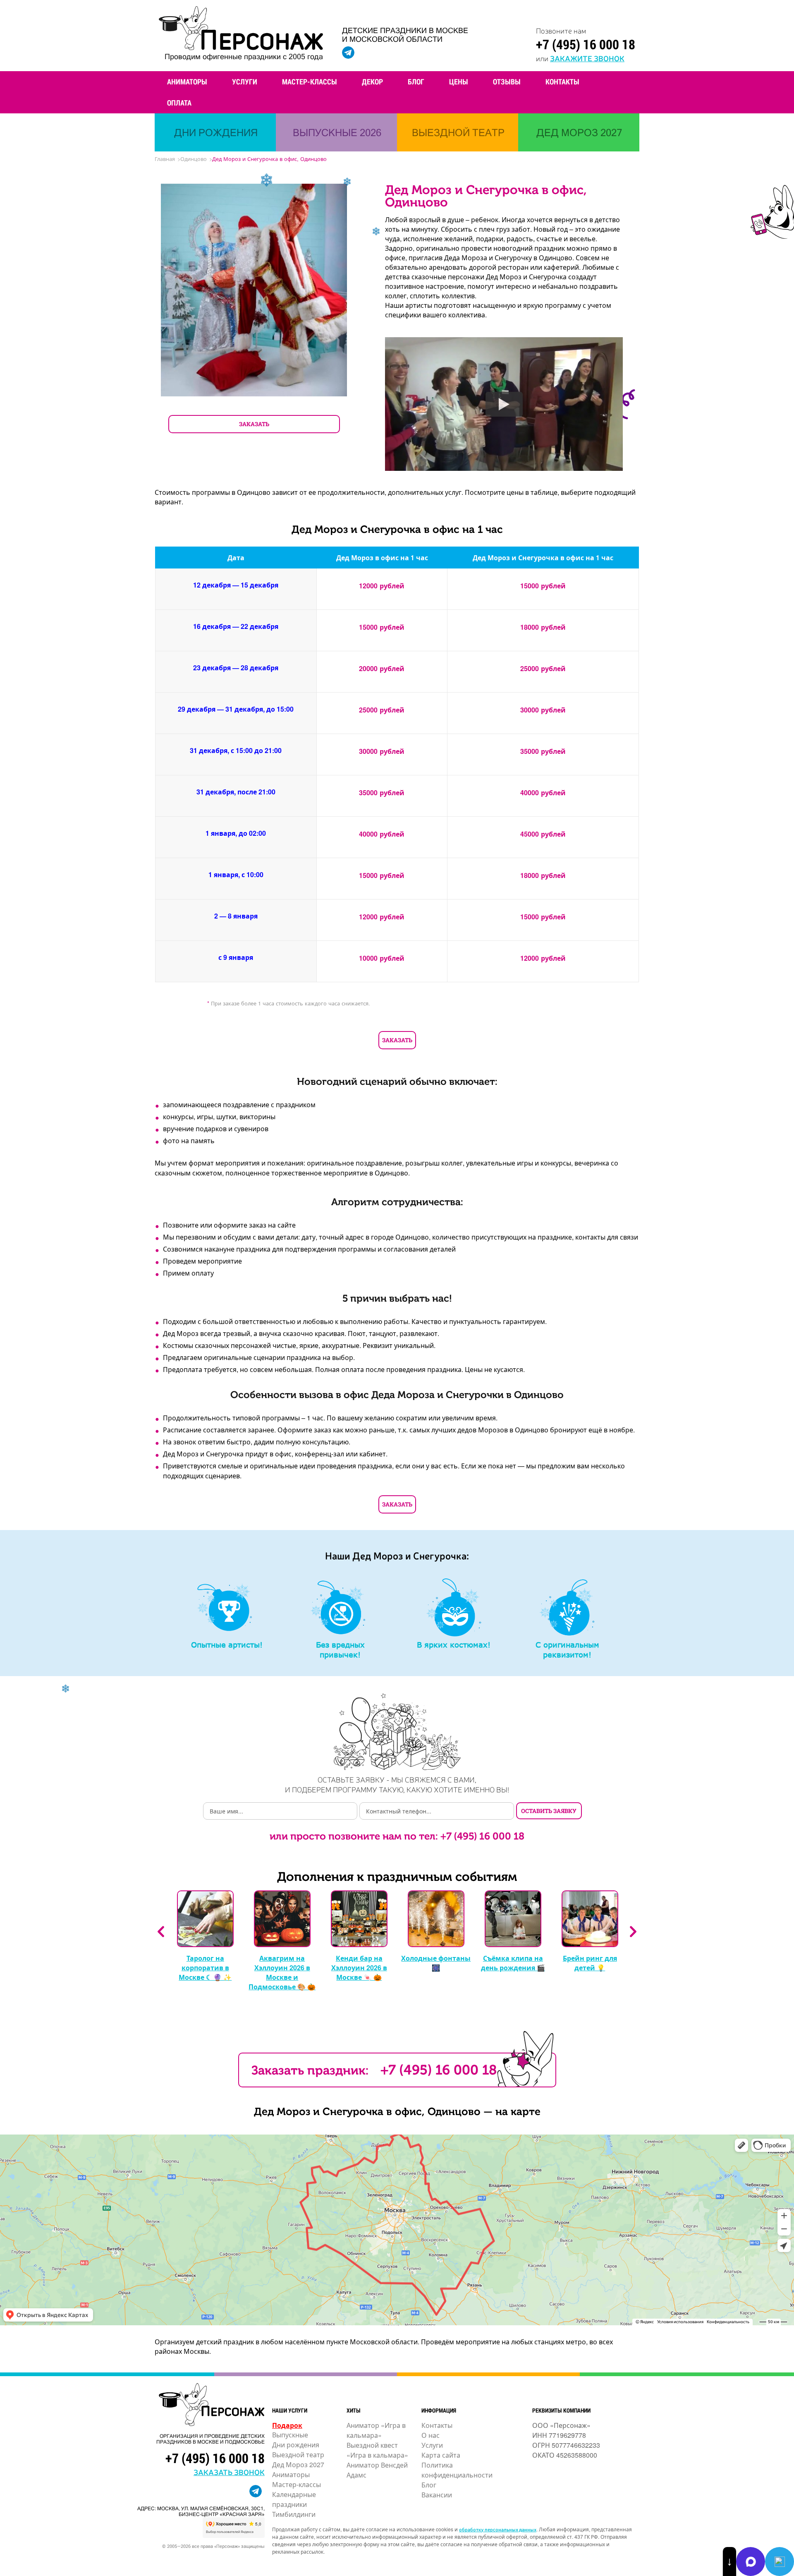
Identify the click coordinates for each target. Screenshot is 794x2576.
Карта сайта (441, 2455)
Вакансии (437, 2495)
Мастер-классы (310, 82)
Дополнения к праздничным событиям (397, 1877)
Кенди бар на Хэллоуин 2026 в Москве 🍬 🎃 (359, 1968)
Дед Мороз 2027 (298, 2464)
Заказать (397, 1040)
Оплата (179, 103)
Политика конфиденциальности (457, 2470)
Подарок (287, 2425)
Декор (372, 82)
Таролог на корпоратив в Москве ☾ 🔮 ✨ (205, 1968)
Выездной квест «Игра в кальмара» (377, 2450)
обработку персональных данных (498, 2529)
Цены (459, 82)
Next (633, 1932)
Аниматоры (187, 82)
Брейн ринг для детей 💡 (590, 1963)
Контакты (562, 82)
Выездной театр (298, 2455)
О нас (430, 2435)
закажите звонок (587, 58)
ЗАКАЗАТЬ (254, 424)
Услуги (245, 82)
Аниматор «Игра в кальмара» (376, 2430)
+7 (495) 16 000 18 (586, 44)
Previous (161, 1932)
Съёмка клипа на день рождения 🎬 (513, 1963)
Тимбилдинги (294, 2514)
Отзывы (507, 82)
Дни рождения (296, 2445)
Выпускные (290, 2435)
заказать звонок (229, 2472)
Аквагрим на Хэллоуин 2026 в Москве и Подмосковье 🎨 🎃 (282, 1972)
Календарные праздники (294, 2499)
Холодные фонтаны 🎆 (436, 1963)
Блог (416, 82)
